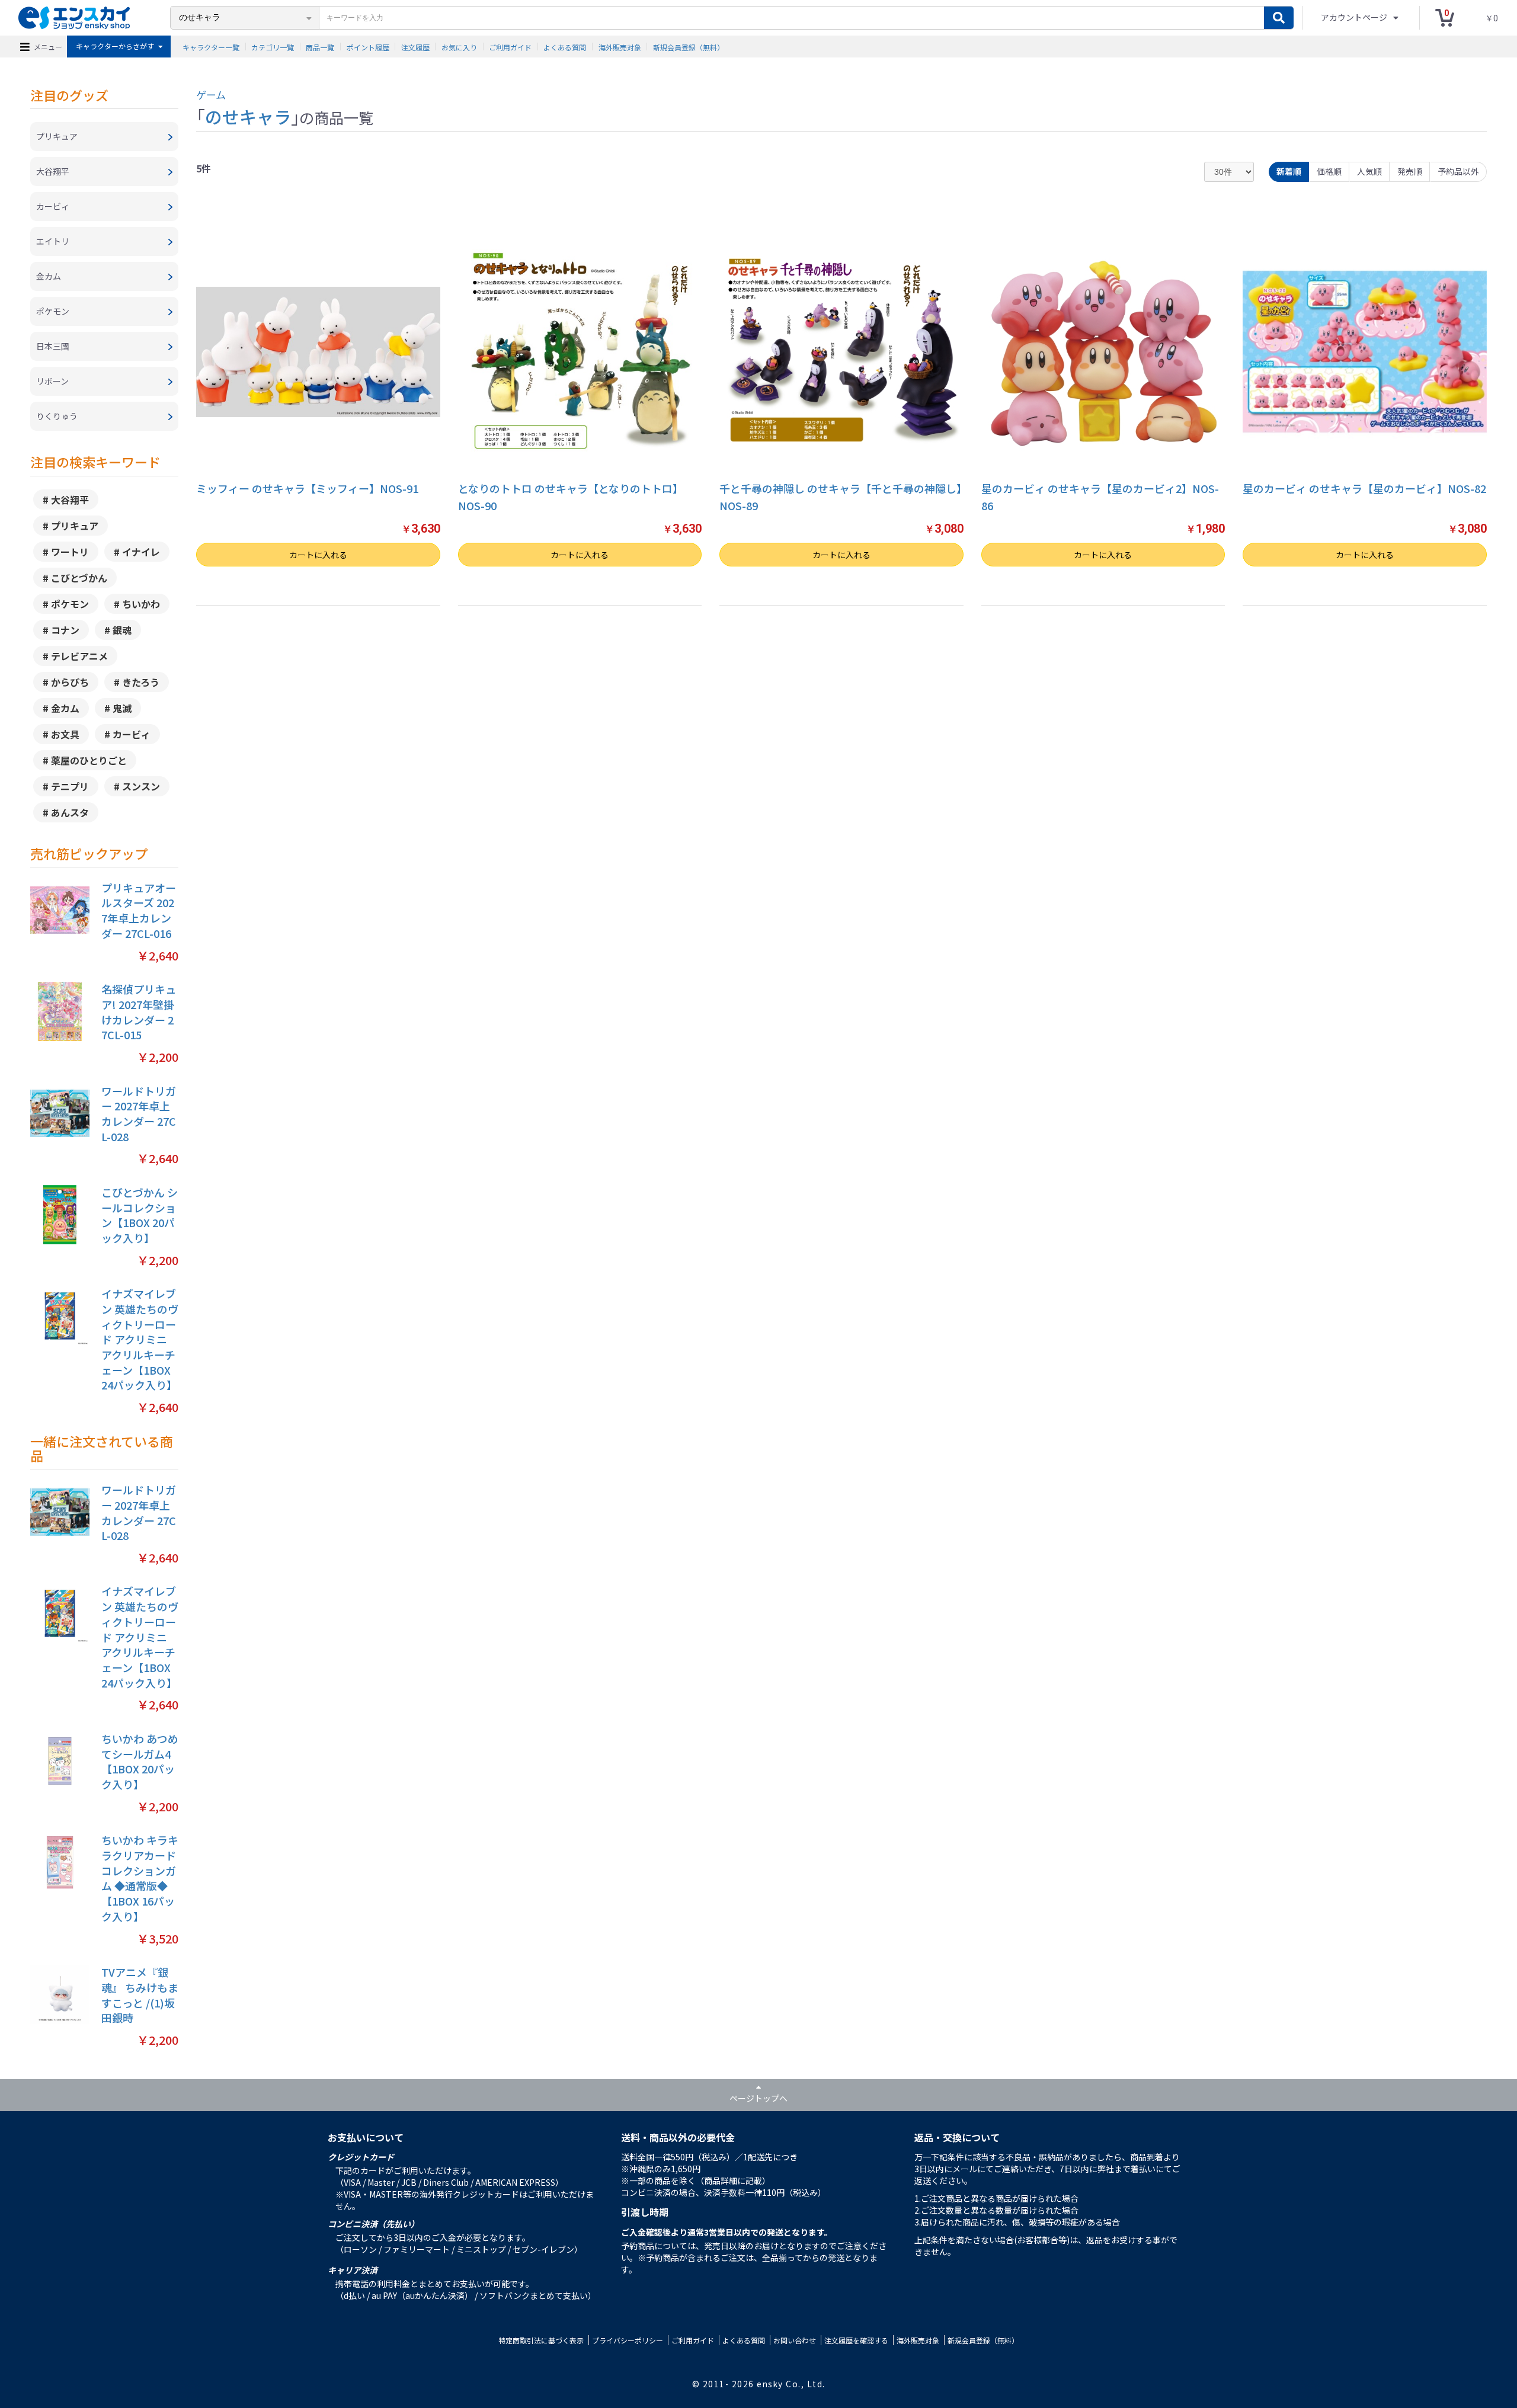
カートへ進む (809, 1219)
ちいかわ (141, 604)
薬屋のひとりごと (89, 760)
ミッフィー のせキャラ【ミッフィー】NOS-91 (307, 488)
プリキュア (75, 526)
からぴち (70, 682)
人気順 (1369, 171)
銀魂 (122, 630)
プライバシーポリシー (628, 2340)
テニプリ (70, 786)
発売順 (1410, 171)
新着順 (1289, 171)
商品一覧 (320, 47)
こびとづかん (79, 578)
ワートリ (70, 552)
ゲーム (211, 95)
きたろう (141, 682)
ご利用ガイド (510, 47)
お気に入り (459, 47)
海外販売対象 (620, 47)
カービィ (132, 734)
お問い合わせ (795, 2340)
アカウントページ (1355, 17)
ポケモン (70, 604)
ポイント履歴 (368, 47)
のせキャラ (248, 116)
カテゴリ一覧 (273, 47)
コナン (65, 630)
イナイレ (141, 552)
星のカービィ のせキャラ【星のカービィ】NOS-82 (1364, 488)
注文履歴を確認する (856, 2340)
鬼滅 (122, 708)
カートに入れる (318, 555)
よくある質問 (565, 47)
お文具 (65, 734)
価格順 (1329, 171)
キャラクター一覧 (211, 47)
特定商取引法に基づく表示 (541, 2340)
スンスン (141, 786)
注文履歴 (415, 47)
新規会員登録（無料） (689, 47)
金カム (65, 708)
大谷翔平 (70, 499)
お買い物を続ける (708, 1219)
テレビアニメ (79, 656)
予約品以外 (1458, 171)
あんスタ (70, 812)
